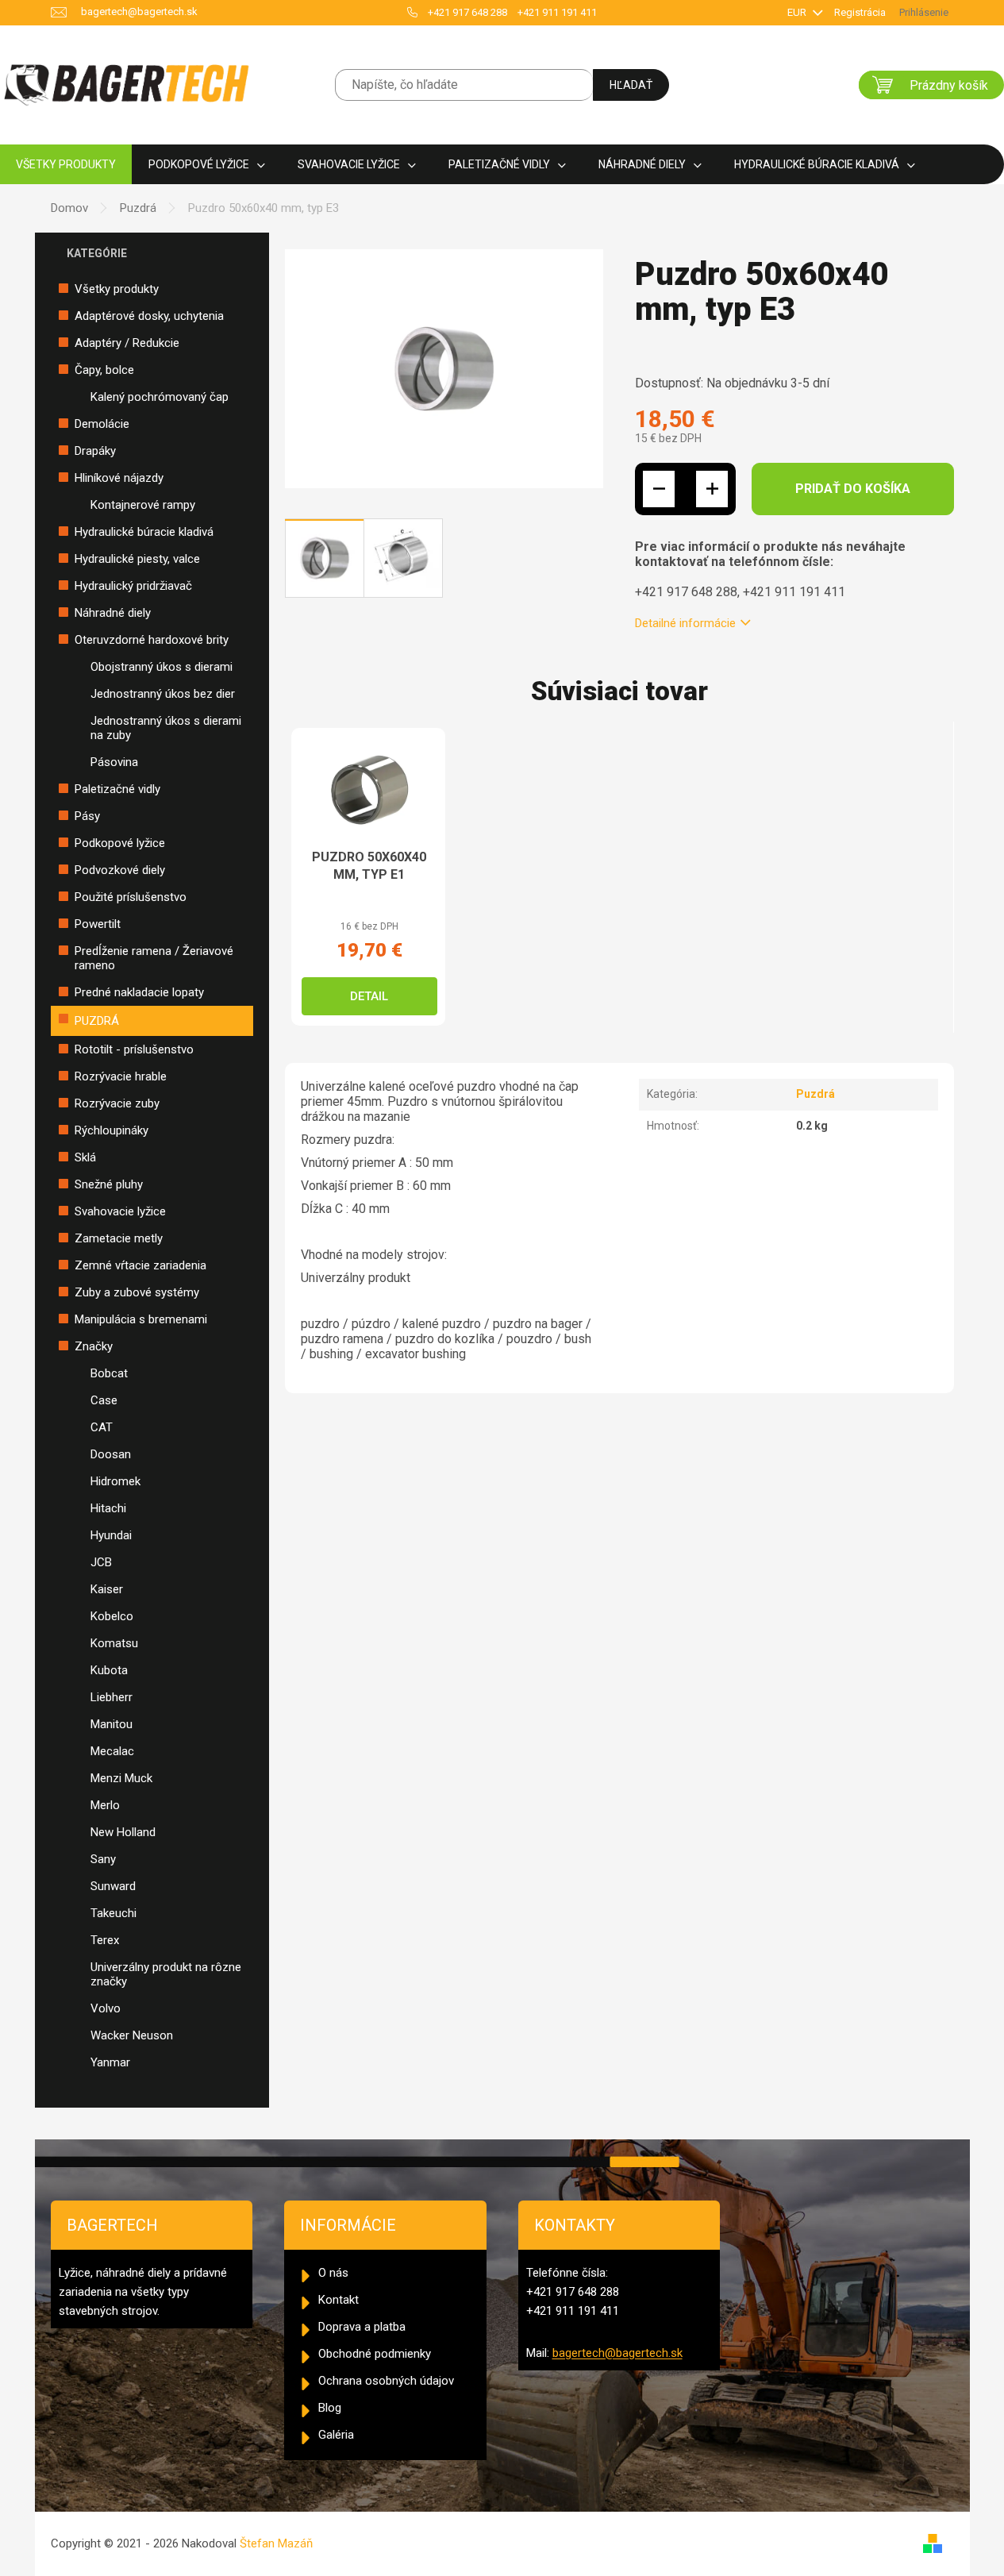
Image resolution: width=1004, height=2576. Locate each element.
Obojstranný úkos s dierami (162, 667)
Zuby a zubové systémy (137, 1292)
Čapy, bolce (104, 370)
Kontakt (339, 2300)
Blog (330, 2408)
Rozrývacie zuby (117, 1103)
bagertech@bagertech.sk (617, 2353)
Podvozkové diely (120, 870)
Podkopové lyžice (120, 843)
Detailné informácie (685, 623)
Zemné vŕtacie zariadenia (140, 1265)
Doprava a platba (362, 2327)
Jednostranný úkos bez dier (163, 694)
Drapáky (95, 451)
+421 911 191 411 (557, 12)
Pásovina (114, 762)
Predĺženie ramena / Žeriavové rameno (154, 958)
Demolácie (102, 424)
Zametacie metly (119, 1238)
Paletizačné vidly (117, 789)
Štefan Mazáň (276, 2543)
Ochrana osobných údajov (386, 2381)
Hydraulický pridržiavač (133, 586)
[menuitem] (66, 165)
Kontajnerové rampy (143, 505)
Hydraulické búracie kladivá (144, 532)
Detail (369, 996)
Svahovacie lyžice (120, 1211)
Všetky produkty (117, 289)
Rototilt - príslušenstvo (134, 1049)
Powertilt (98, 924)
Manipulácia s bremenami (141, 1319)
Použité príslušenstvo (131, 897)
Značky (94, 1346)
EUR (798, 12)
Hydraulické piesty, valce (137, 559)
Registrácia (860, 12)
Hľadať (631, 85)
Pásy (87, 816)
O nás (333, 2273)
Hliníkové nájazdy (119, 478)
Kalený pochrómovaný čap (160, 397)
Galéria (336, 2435)
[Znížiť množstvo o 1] (659, 489)
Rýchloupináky (112, 1130)
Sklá (85, 1157)
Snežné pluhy (109, 1184)
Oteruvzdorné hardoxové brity (152, 640)
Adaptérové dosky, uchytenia (149, 316)
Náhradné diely (113, 613)
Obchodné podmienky (375, 2354)
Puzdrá (97, 1021)
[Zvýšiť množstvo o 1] (712, 489)
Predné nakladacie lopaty (139, 992)
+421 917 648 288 (467, 12)
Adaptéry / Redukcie (127, 343)
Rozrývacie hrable (121, 1076)
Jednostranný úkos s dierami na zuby (166, 728)
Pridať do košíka (853, 489)
